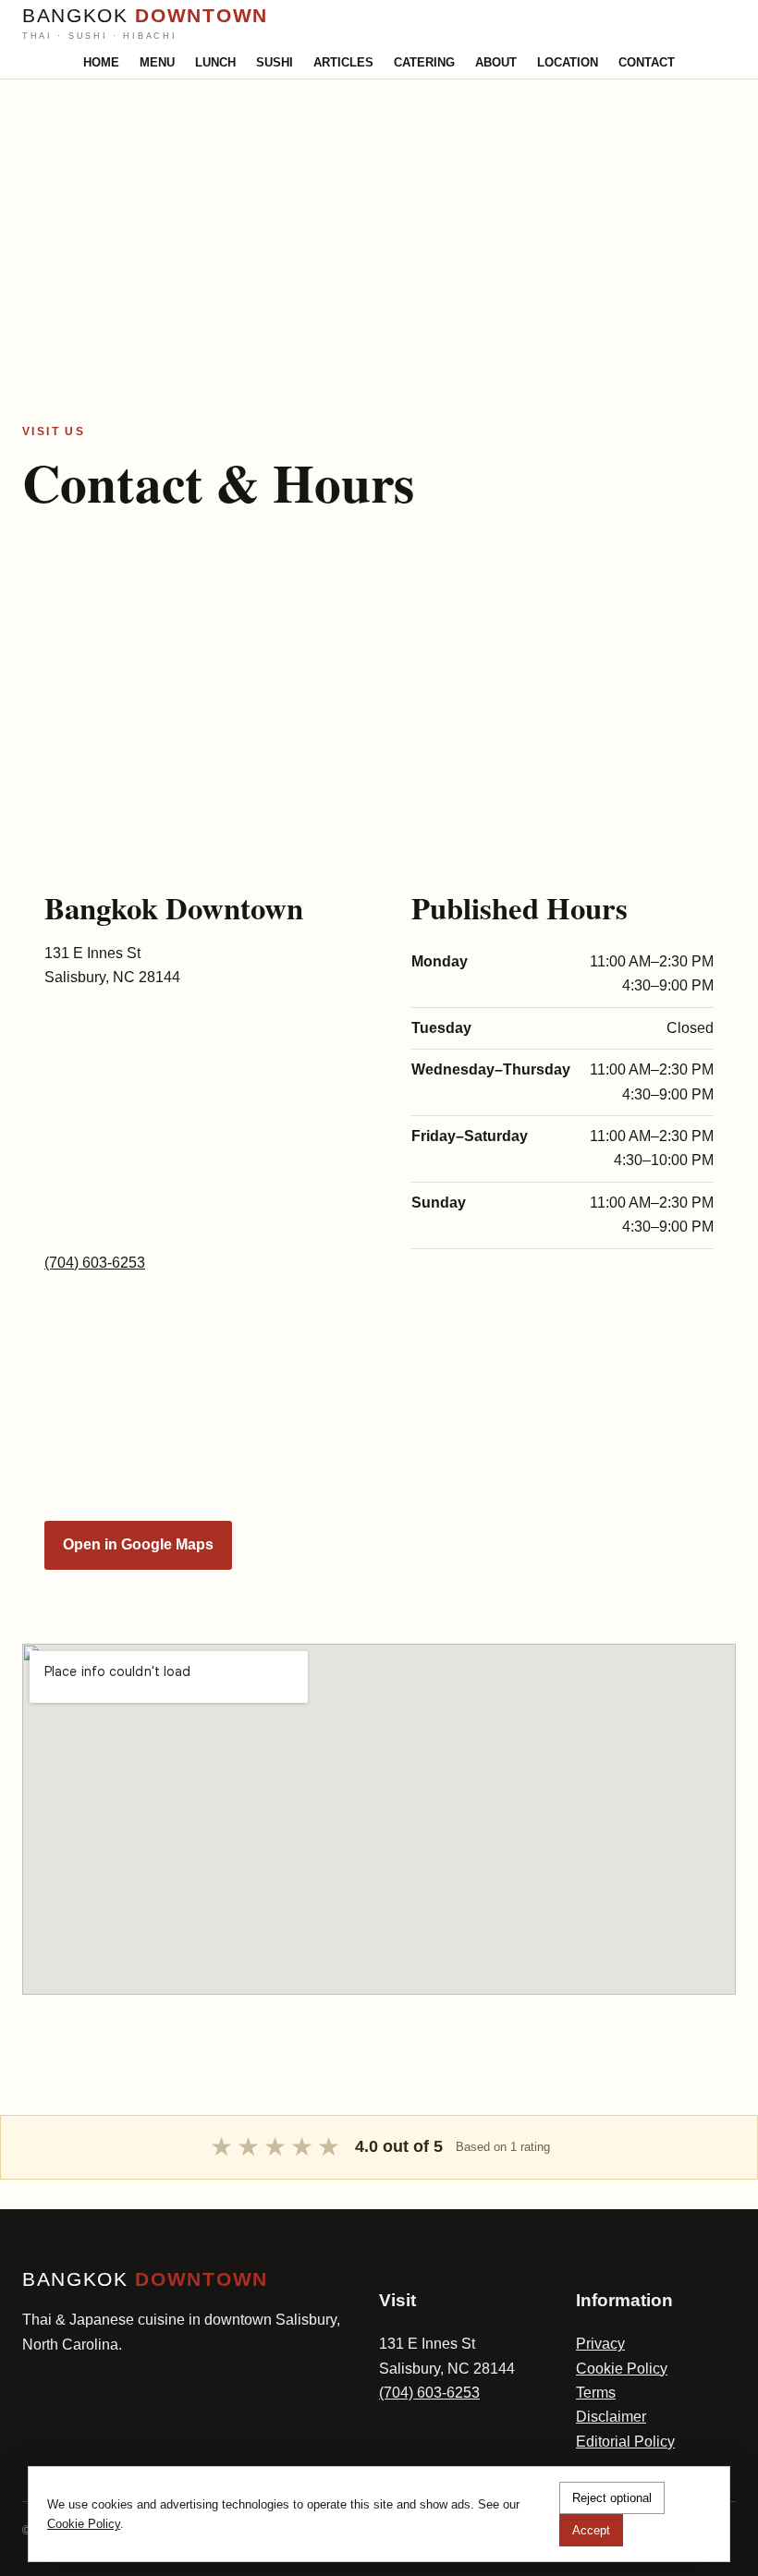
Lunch (215, 62)
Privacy (600, 2344)
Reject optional (612, 2498)
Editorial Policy (625, 2442)
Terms (596, 2393)
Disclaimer (611, 2417)
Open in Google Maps (138, 1544)
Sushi (275, 62)
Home (101, 62)
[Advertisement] (379, 209)
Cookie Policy (622, 2369)
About (496, 62)
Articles (343, 62)
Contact (647, 62)
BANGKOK (145, 23)
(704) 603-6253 (95, 1263)
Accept (591, 2530)
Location (568, 62)
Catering (424, 62)
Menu (157, 62)
